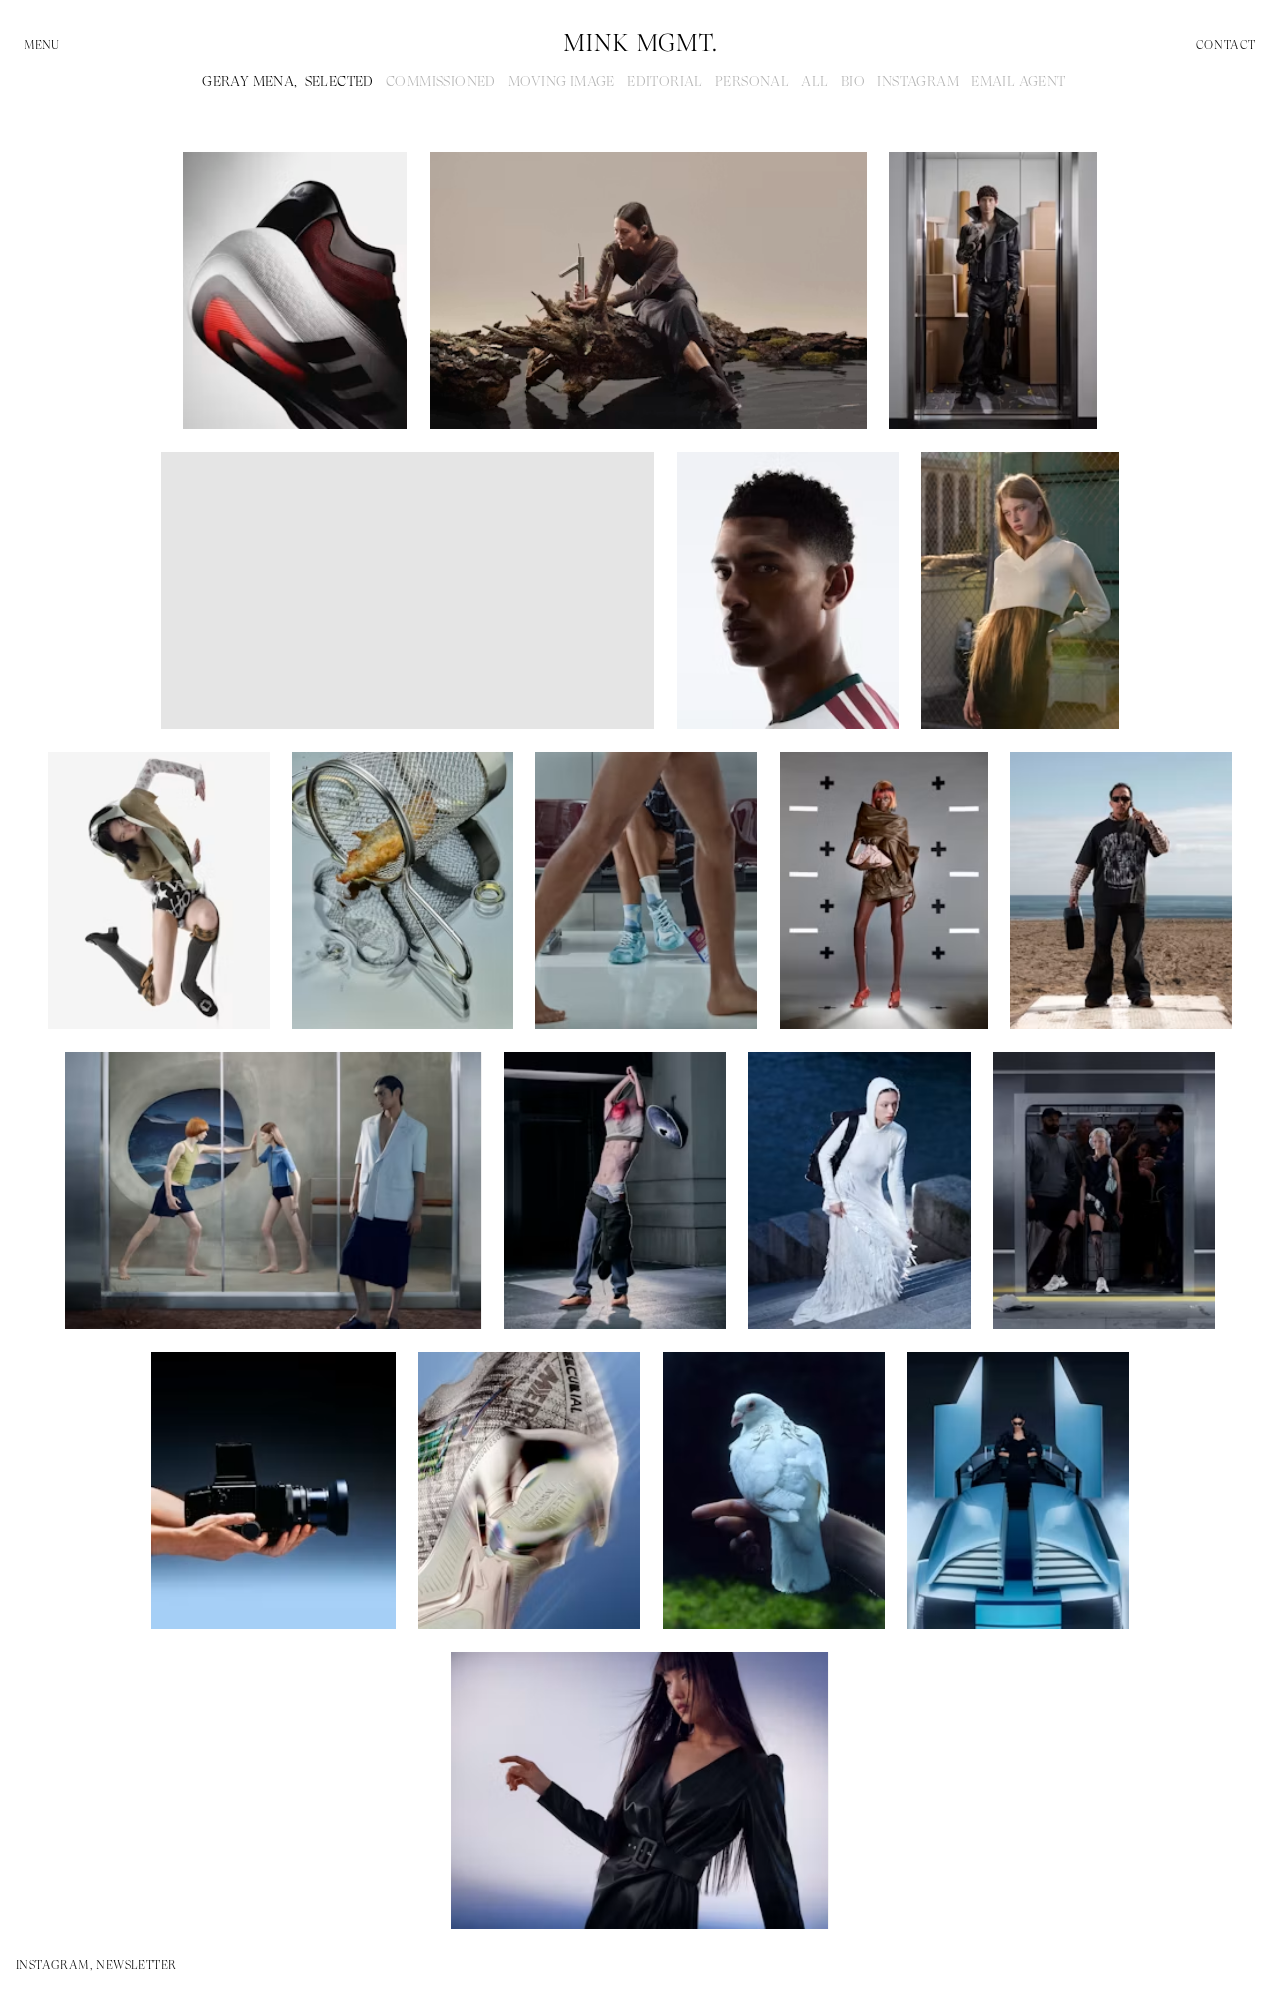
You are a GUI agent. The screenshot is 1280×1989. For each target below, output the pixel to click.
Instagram (918, 81)
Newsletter (136, 1965)
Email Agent (1018, 81)
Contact (1226, 45)
